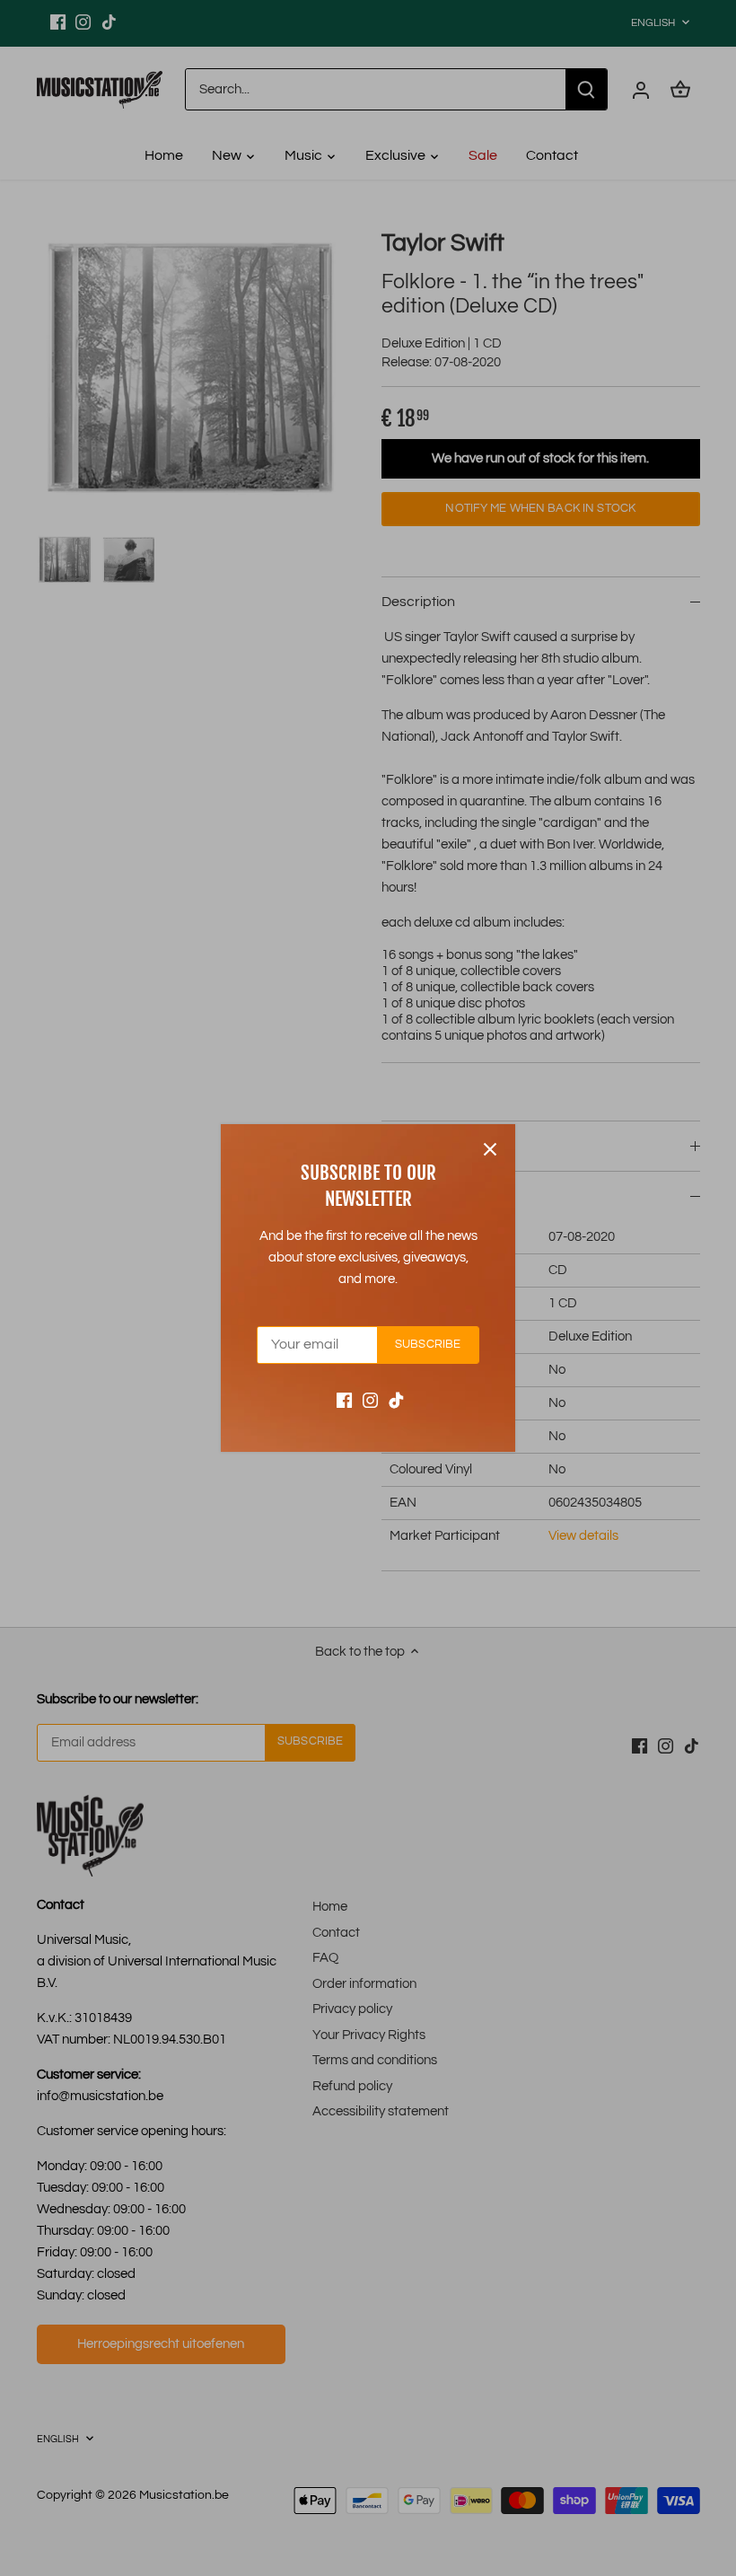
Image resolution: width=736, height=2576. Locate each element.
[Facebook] (344, 1400)
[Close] (490, 1149)
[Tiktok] (396, 1400)
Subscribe (428, 1345)
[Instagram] (370, 1400)
